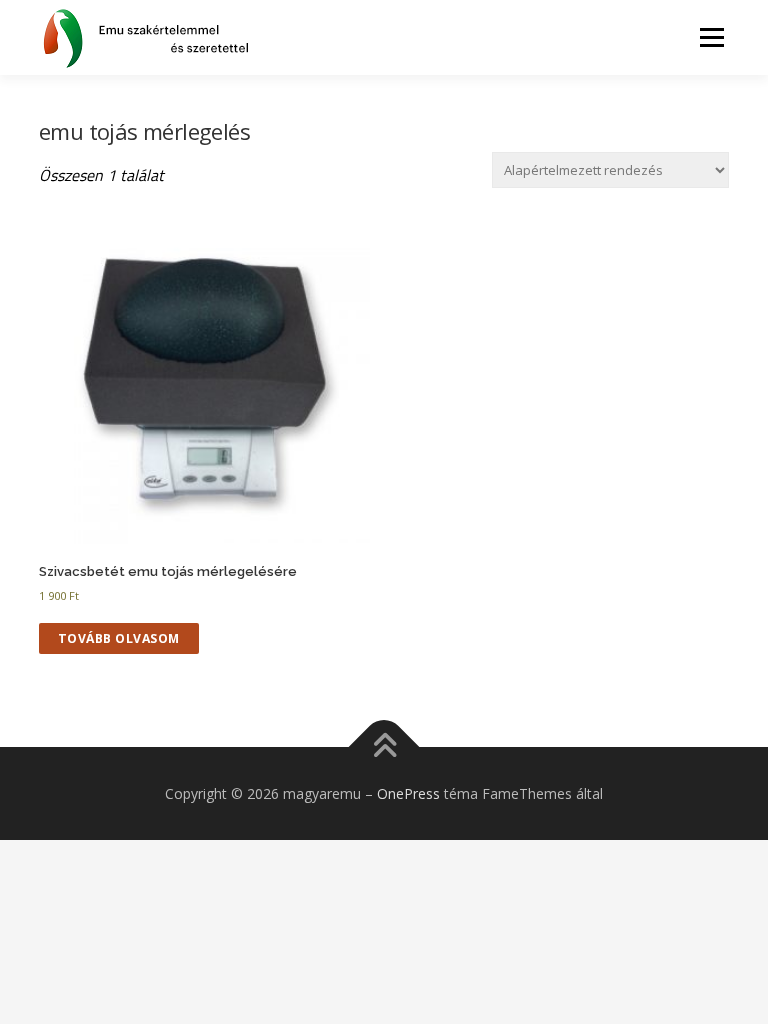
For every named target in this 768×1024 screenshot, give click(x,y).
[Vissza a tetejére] (384, 746)
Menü (711, 37)
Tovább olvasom (119, 638)
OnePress (408, 793)
